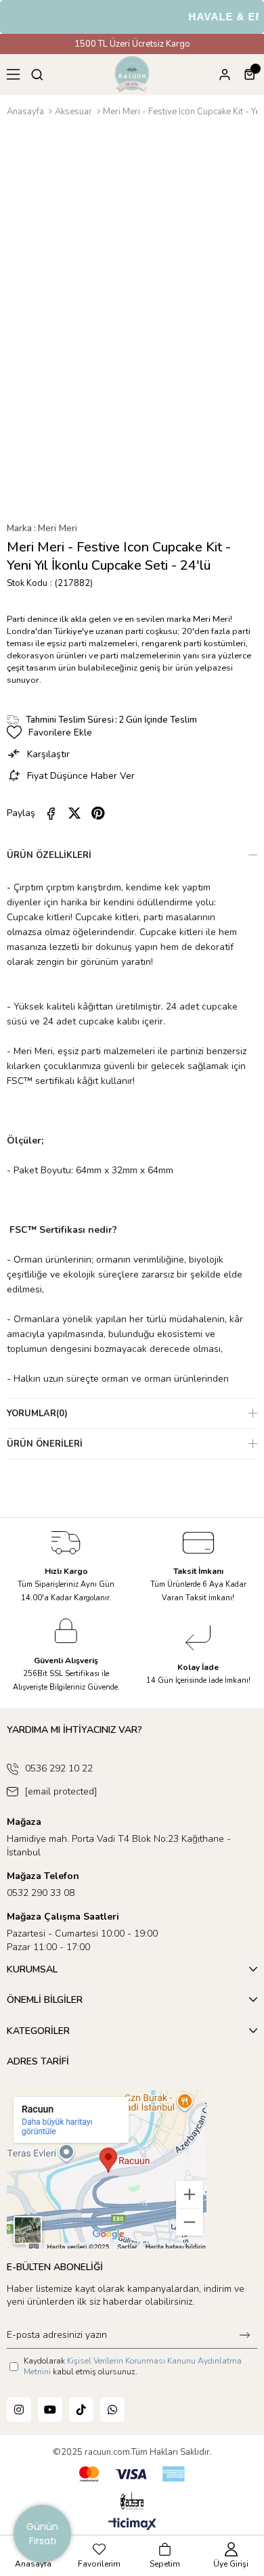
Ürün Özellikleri (49, 855)
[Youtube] (50, 2410)
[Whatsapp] (112, 2410)
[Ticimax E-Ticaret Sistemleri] (132, 2525)
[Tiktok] (81, 2410)
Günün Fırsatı (42, 2534)
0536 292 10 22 (59, 1768)
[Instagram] (19, 2410)
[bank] (132, 2474)
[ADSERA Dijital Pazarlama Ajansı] (132, 2502)
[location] (107, 2169)
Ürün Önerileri (45, 1444)
